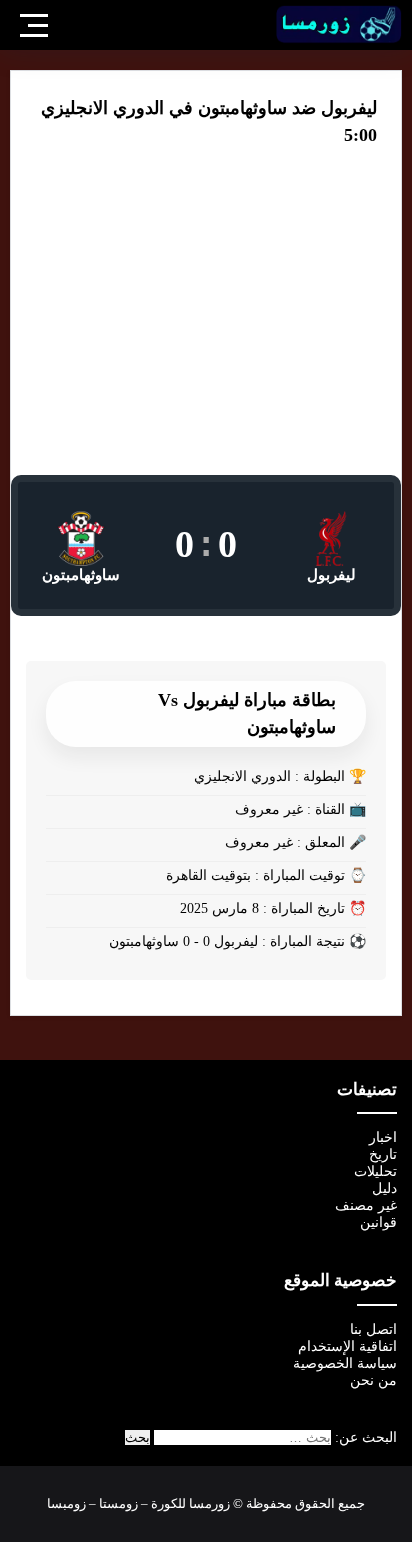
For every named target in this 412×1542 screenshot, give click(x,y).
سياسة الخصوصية (345, 1363)
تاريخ (383, 1154)
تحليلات (375, 1171)
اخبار (383, 1137)
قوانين (378, 1222)
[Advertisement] (206, 325)
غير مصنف (366, 1205)
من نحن (373, 1380)
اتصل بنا (373, 1329)
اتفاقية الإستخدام (347, 1346)
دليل (384, 1188)
